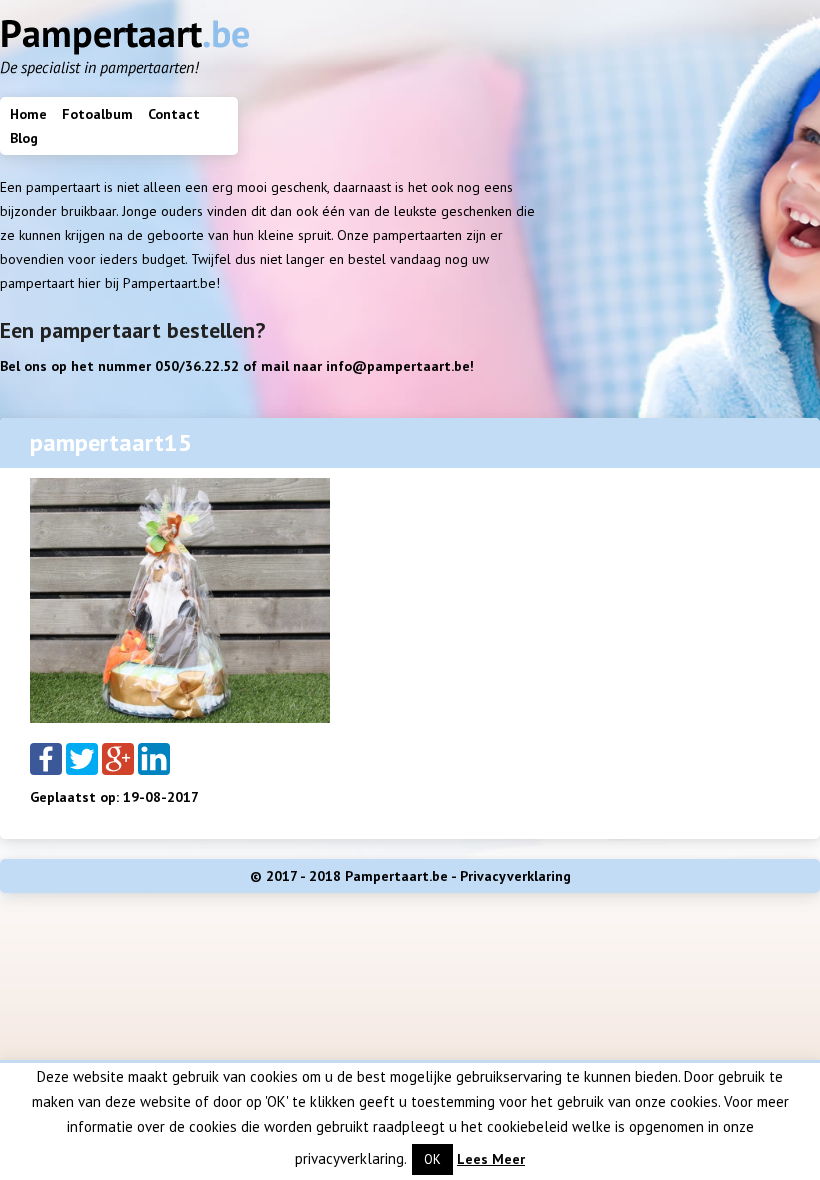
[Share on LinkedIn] (154, 757)
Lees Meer (491, 1159)
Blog (24, 138)
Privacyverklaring (515, 876)
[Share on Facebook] (46, 757)
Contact (174, 114)
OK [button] (432, 1159)
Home (28, 114)
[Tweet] (82, 757)
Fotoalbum (97, 114)
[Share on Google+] (118, 757)
